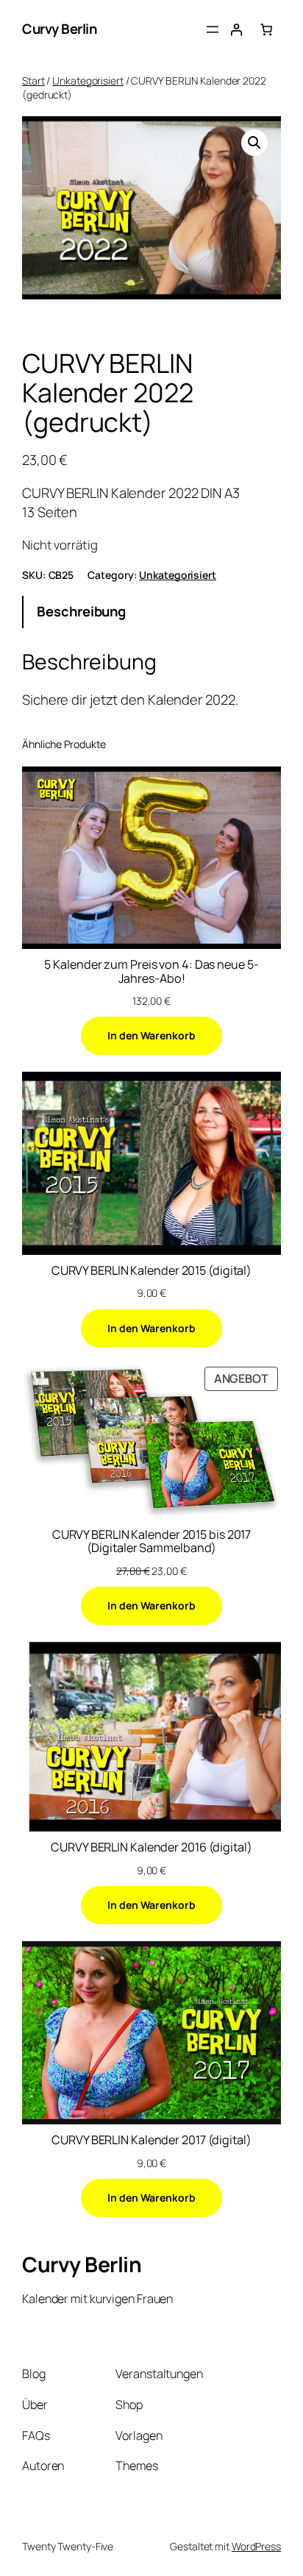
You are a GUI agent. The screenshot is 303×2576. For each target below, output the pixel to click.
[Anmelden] (236, 29)
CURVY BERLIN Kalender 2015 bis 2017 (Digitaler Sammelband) (152, 1541)
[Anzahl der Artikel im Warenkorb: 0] (266, 29)
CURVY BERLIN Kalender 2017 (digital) (151, 2140)
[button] (254, 143)
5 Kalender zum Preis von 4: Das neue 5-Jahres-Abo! (151, 971)
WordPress (256, 2546)
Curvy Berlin (59, 29)
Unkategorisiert (88, 81)
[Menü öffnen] (213, 29)
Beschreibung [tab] (81, 611)
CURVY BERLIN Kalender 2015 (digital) (151, 1270)
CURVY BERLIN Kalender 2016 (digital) (151, 1847)
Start (33, 81)
